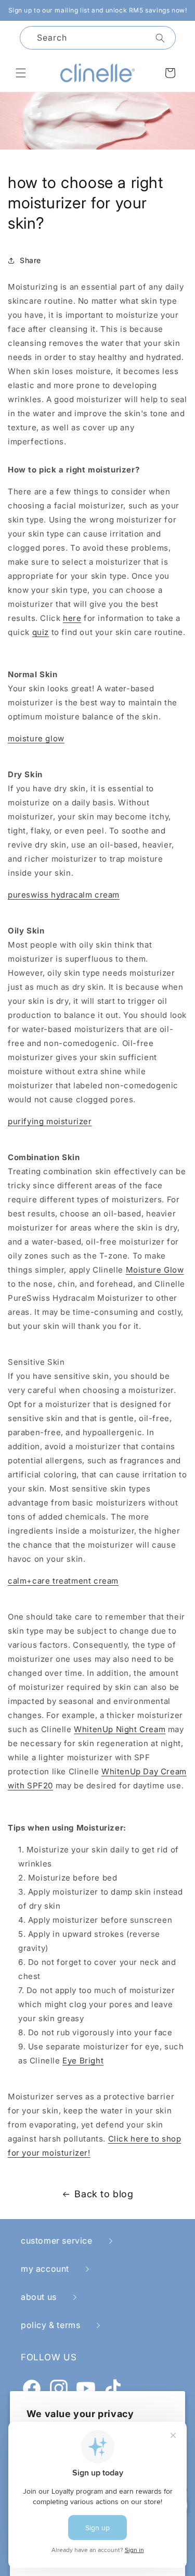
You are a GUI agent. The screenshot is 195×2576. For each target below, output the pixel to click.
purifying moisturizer (50, 1121)
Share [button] (30, 260)
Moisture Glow (155, 1270)
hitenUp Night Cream (124, 1729)
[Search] (160, 38)
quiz (41, 632)
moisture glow (36, 738)
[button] (21, 73)
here (72, 618)
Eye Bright (83, 2061)
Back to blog (104, 2194)
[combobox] (98, 38)
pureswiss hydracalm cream (64, 895)
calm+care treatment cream (63, 1581)
